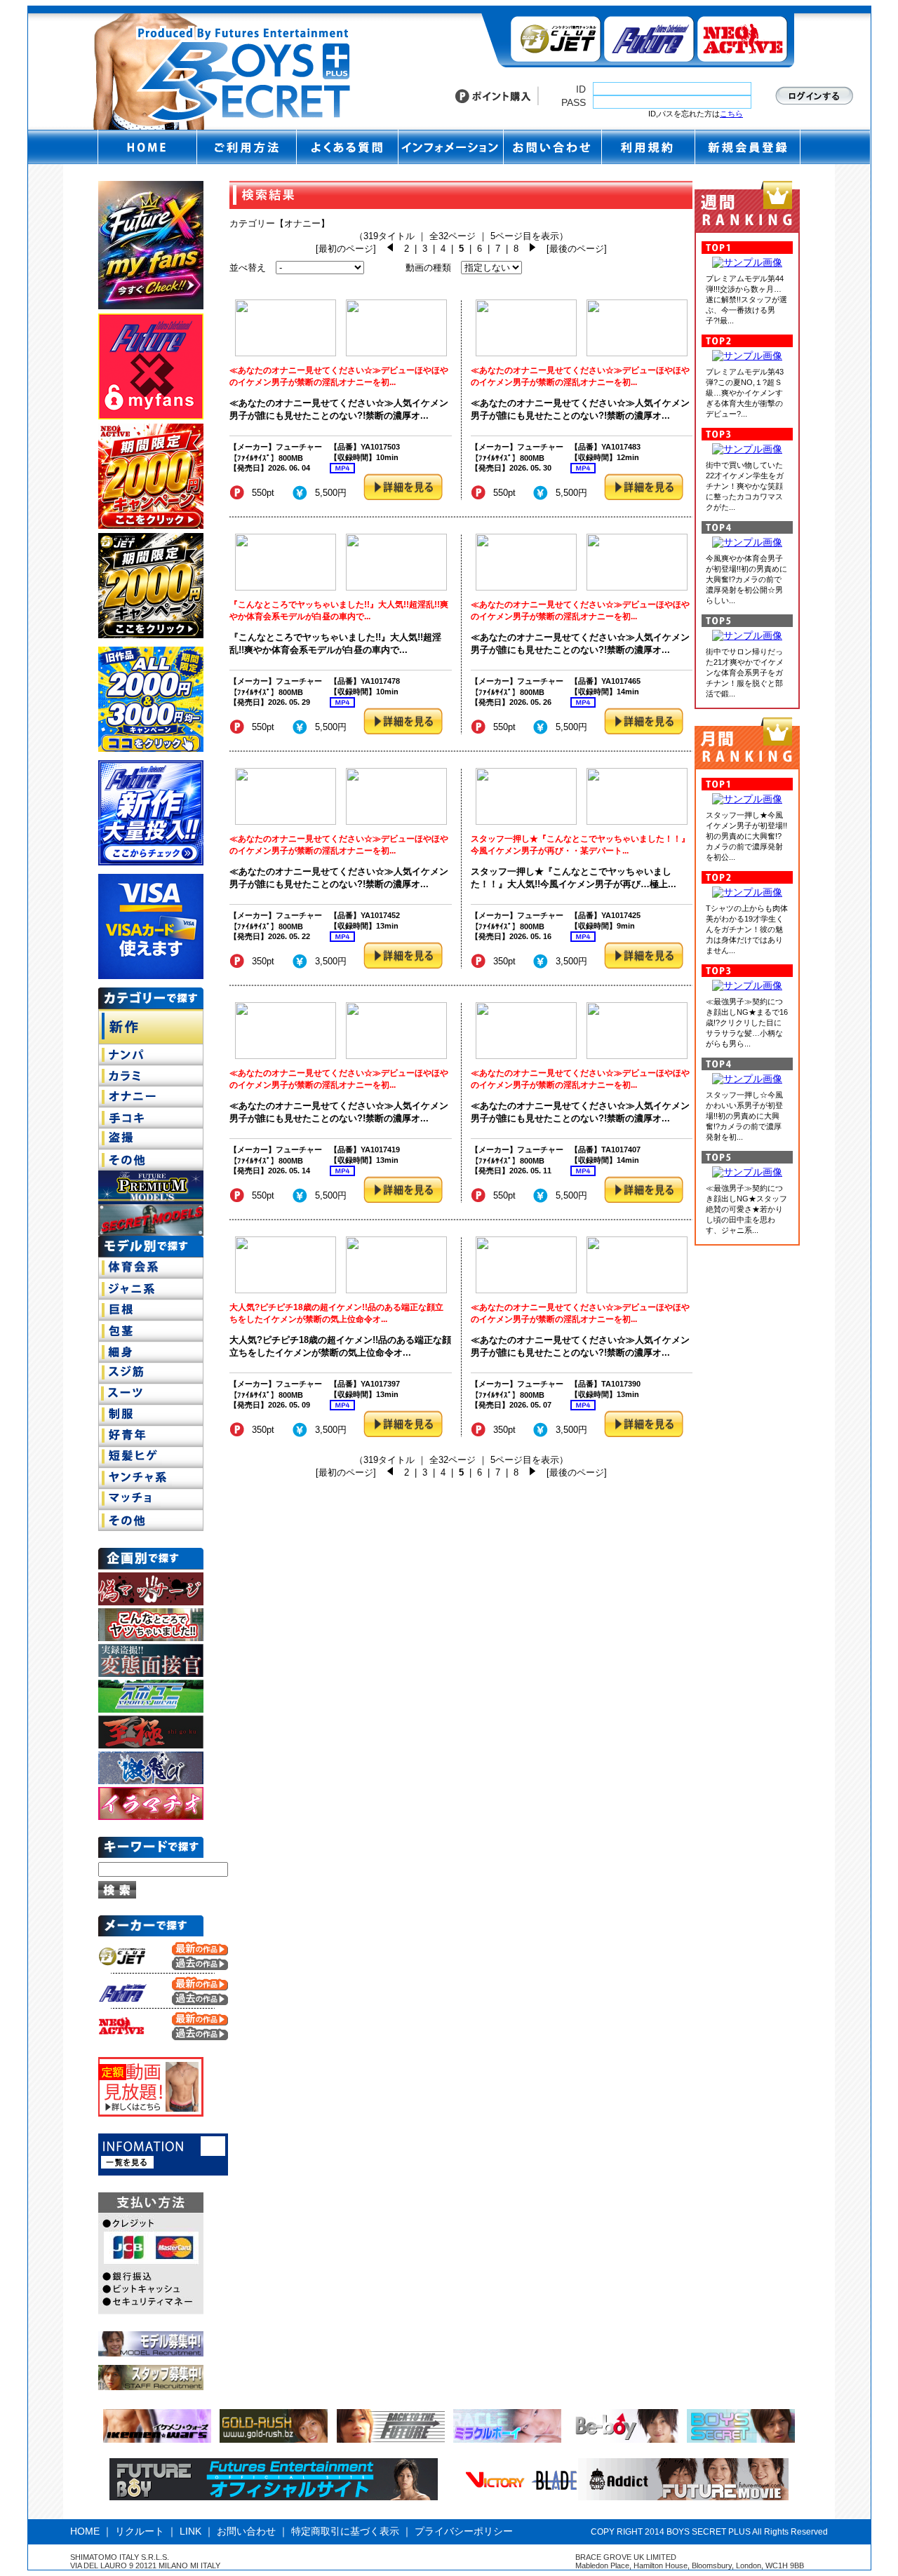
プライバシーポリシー (464, 2531)
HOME (85, 2531)
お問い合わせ (246, 2531)
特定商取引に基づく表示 (345, 2531)
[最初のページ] (346, 249)
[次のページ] (532, 249)
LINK (190, 2531)
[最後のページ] (577, 249)
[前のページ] (390, 249)
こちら (731, 114)
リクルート (140, 2531)
